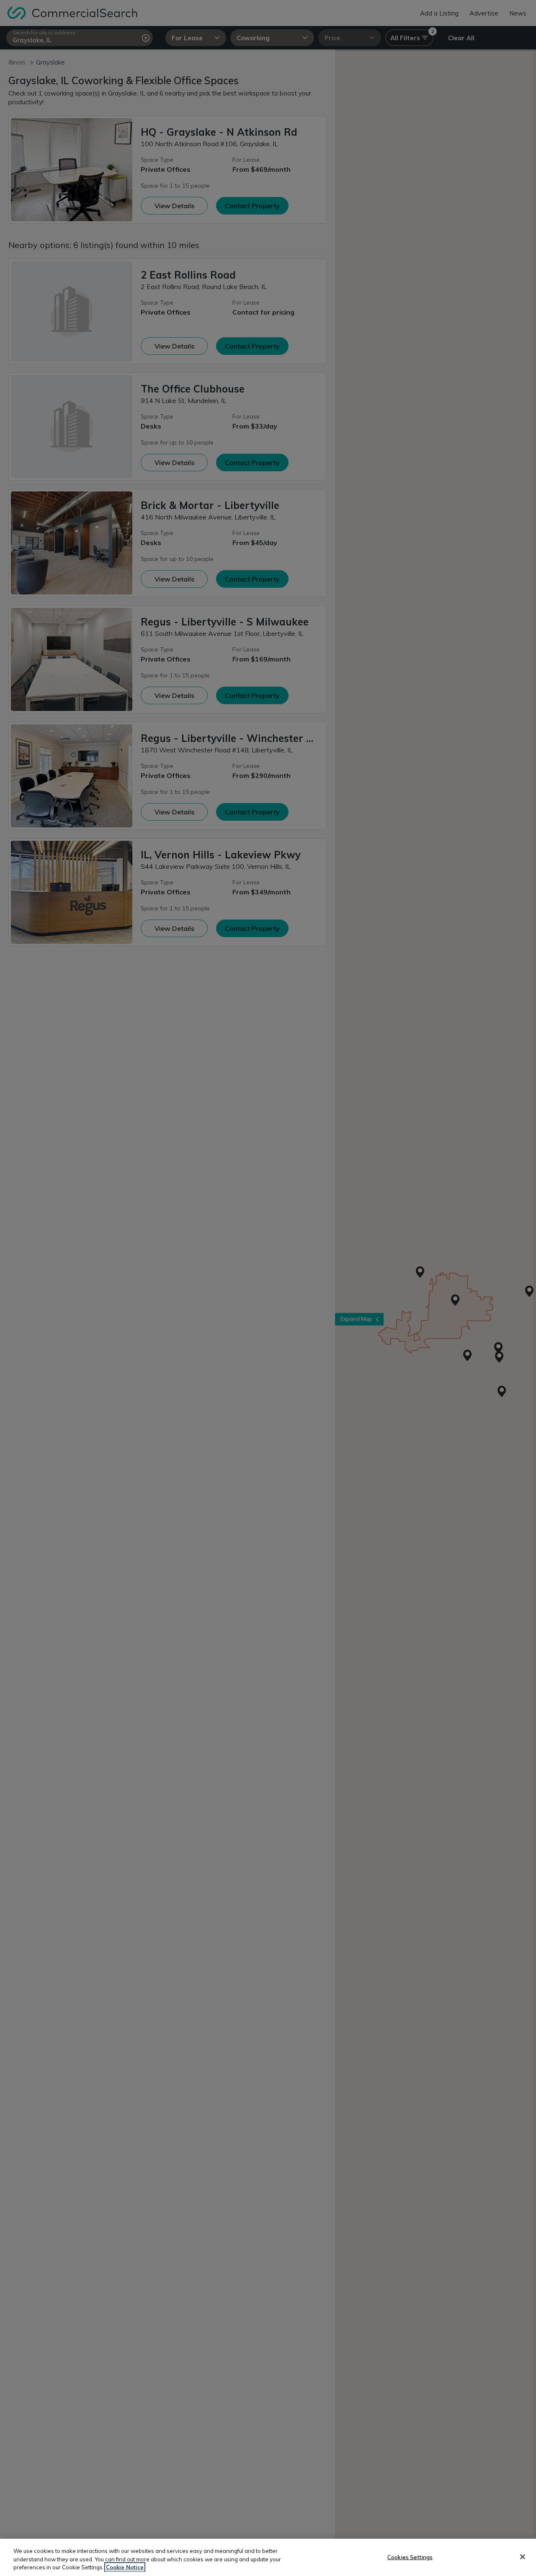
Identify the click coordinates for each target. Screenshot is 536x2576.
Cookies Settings (410, 2557)
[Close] (523, 2557)
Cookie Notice (125, 2567)
